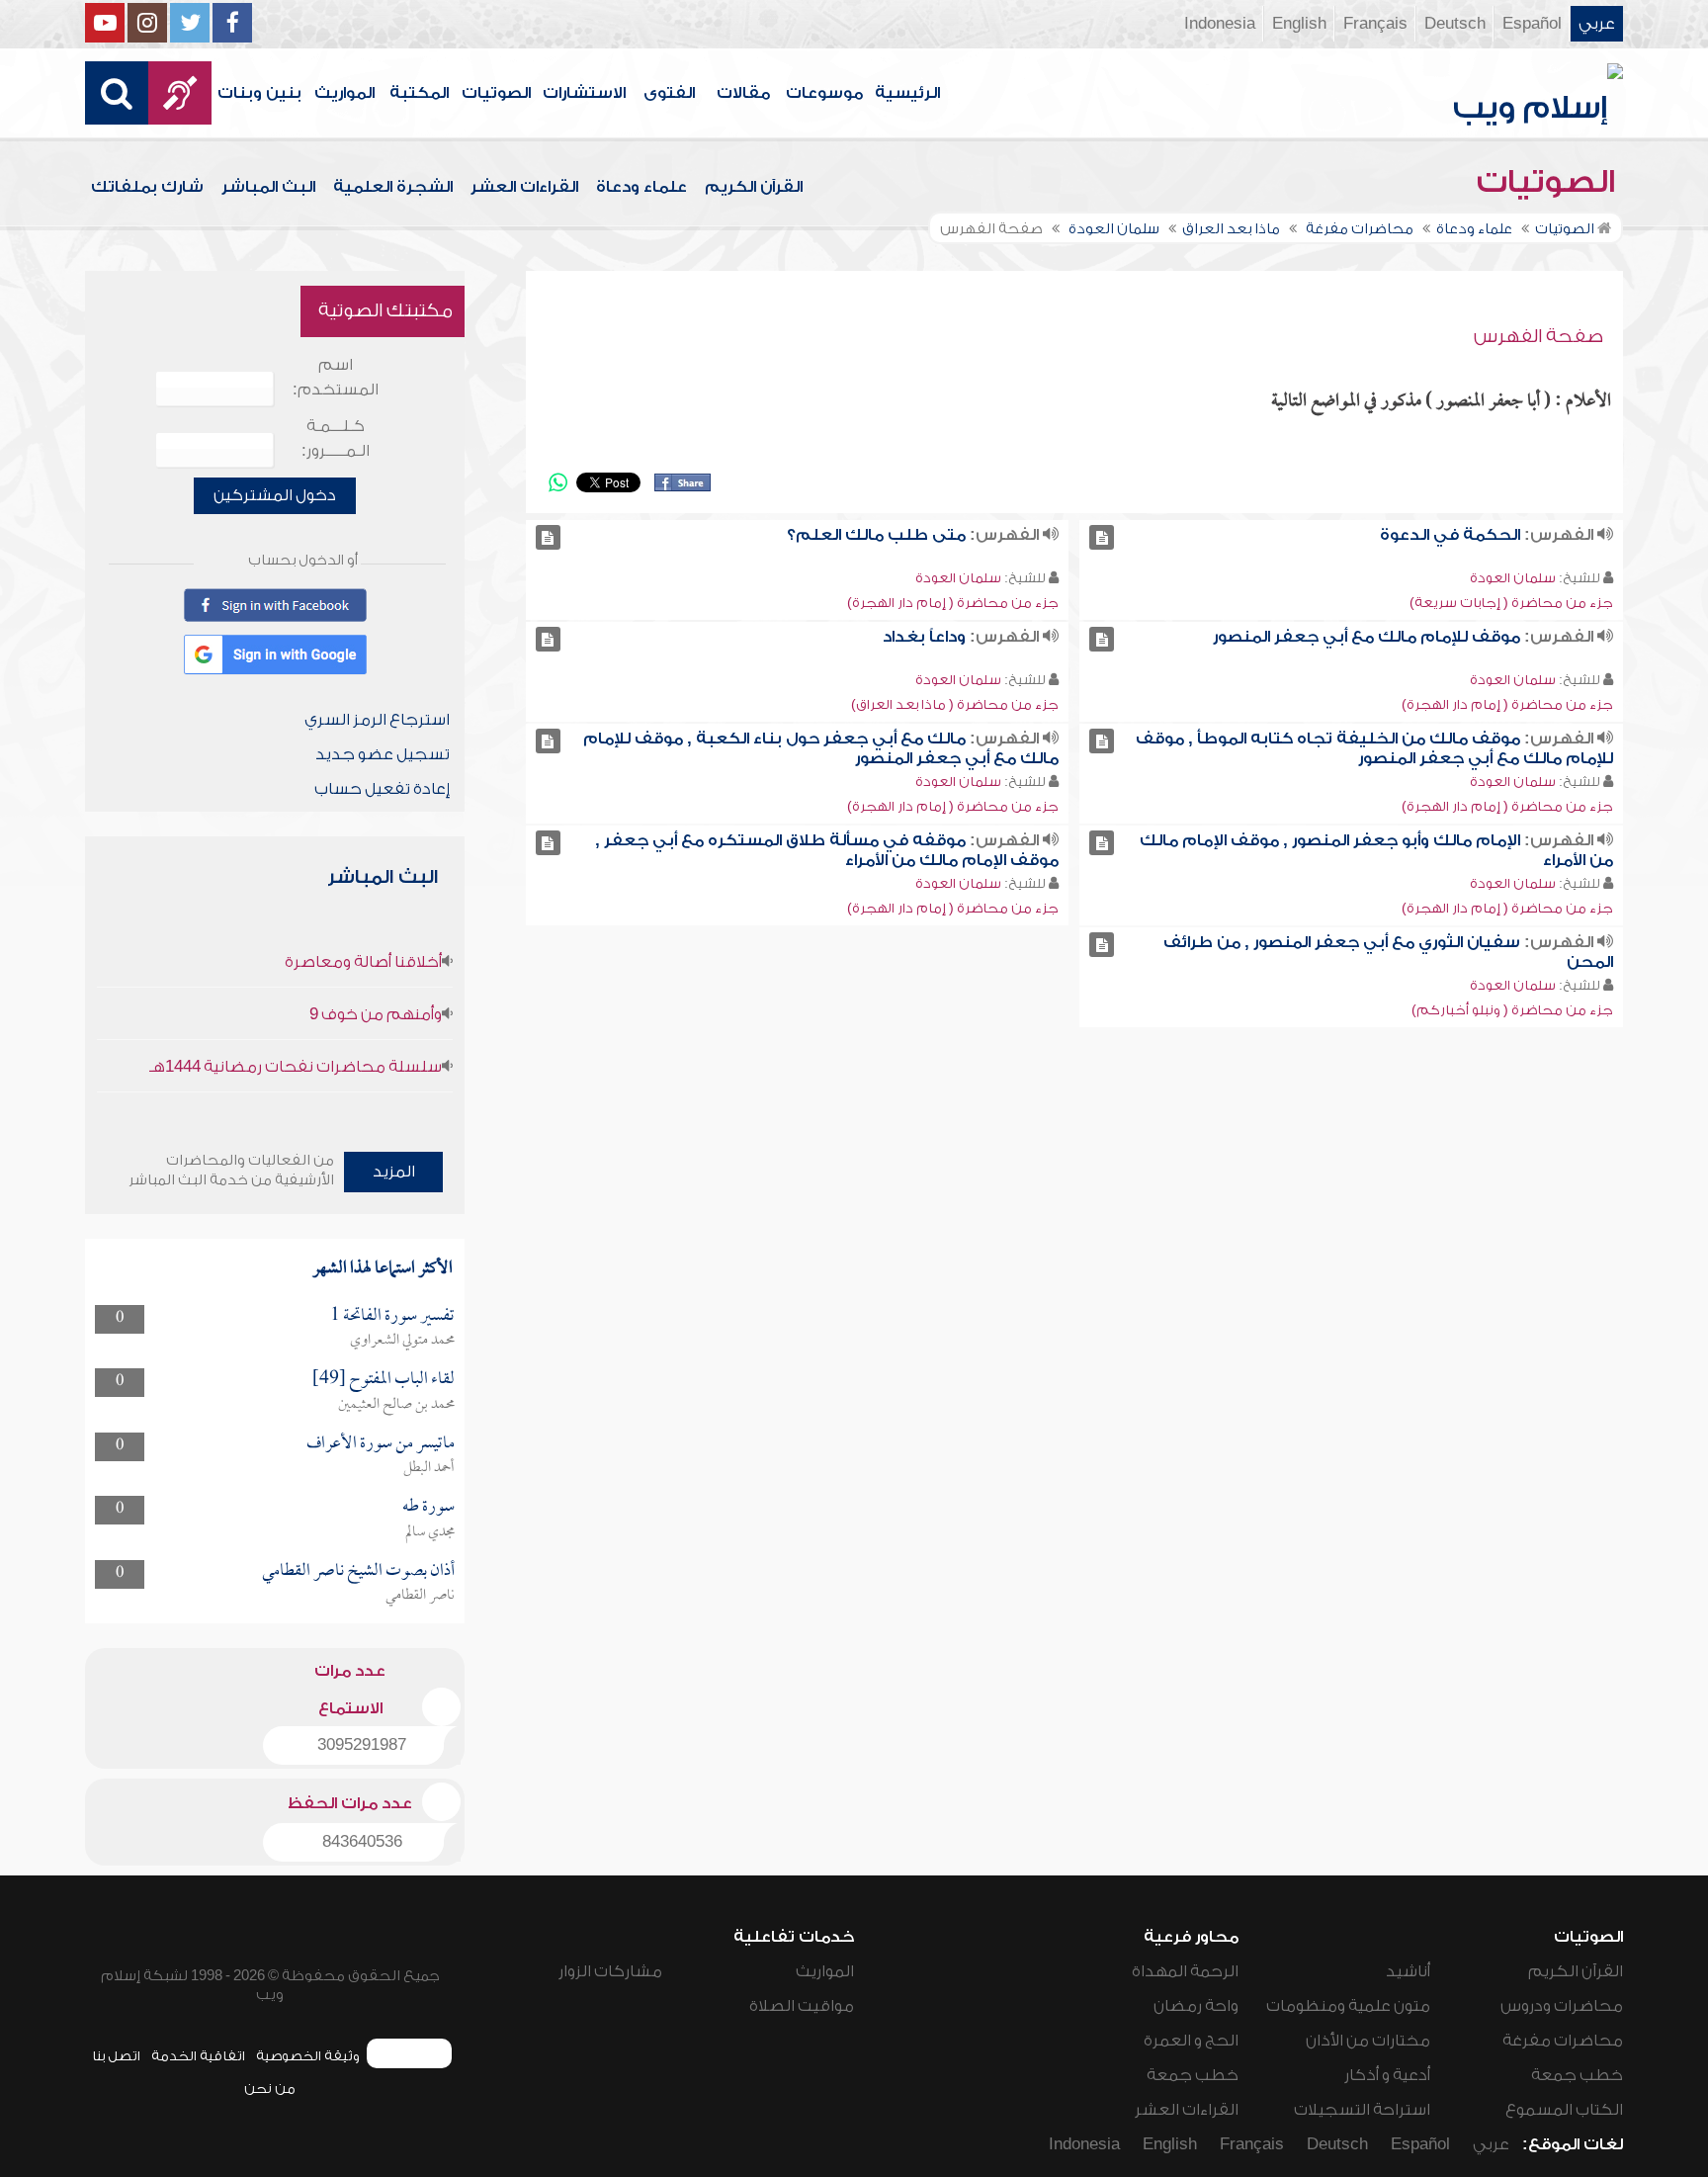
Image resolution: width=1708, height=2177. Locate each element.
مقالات (743, 93)
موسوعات (824, 93)
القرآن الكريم (754, 187)
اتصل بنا (116, 2056)
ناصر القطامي (420, 1596)
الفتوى (669, 93)
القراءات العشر (524, 187)
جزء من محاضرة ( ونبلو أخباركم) (1512, 1010)
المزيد (394, 1172)
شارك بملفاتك (147, 187)
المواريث (344, 93)
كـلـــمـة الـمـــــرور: (336, 438)
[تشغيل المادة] (1102, 537)
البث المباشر (268, 187)
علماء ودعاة (641, 187)
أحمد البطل (429, 1468)
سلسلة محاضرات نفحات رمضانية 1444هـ (296, 1067)
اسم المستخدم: (336, 377)
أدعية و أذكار (1387, 2075)
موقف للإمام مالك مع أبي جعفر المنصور (1366, 637)
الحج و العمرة (1191, 2041)
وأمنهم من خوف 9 (376, 1014)
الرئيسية (907, 93)
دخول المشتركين (275, 495)
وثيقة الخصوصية (308, 2056)
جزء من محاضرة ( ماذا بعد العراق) (955, 704)
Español (1532, 24)
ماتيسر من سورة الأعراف (381, 1444)
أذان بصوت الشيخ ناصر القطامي (358, 1571)
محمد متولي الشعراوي (402, 1341)
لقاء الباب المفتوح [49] (384, 1380)
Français (1375, 24)
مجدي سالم (430, 1532)
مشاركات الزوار (610, 1971)
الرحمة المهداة (1185, 1971)
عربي (1597, 24)
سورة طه (428, 1507)
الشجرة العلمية (393, 187)
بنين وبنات (259, 93)
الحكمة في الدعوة (1450, 535)
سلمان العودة (1513, 578)
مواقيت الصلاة (802, 2006)
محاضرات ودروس (1562, 2006)
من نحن (270, 2089)
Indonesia (1220, 24)
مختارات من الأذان (1368, 2041)
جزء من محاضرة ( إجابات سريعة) (1511, 603)
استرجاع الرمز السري (377, 720)
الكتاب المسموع (1564, 2110)
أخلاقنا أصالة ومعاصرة (363, 962)
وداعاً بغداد (924, 637)
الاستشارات (584, 93)
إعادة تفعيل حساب (382, 789)
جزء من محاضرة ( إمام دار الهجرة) (953, 603)
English (1299, 24)
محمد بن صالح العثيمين (396, 1405)
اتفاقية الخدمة (198, 2056)
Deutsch (1455, 24)
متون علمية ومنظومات (1348, 2006)
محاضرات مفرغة (1563, 2041)
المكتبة (419, 93)
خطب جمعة (1577, 2075)
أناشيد (1408, 1971)
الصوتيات (496, 93)
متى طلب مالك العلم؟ (876, 535)
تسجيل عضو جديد (383, 754)
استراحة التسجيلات (1362, 2110)
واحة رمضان (1196, 2006)
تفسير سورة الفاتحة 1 (392, 1316)
